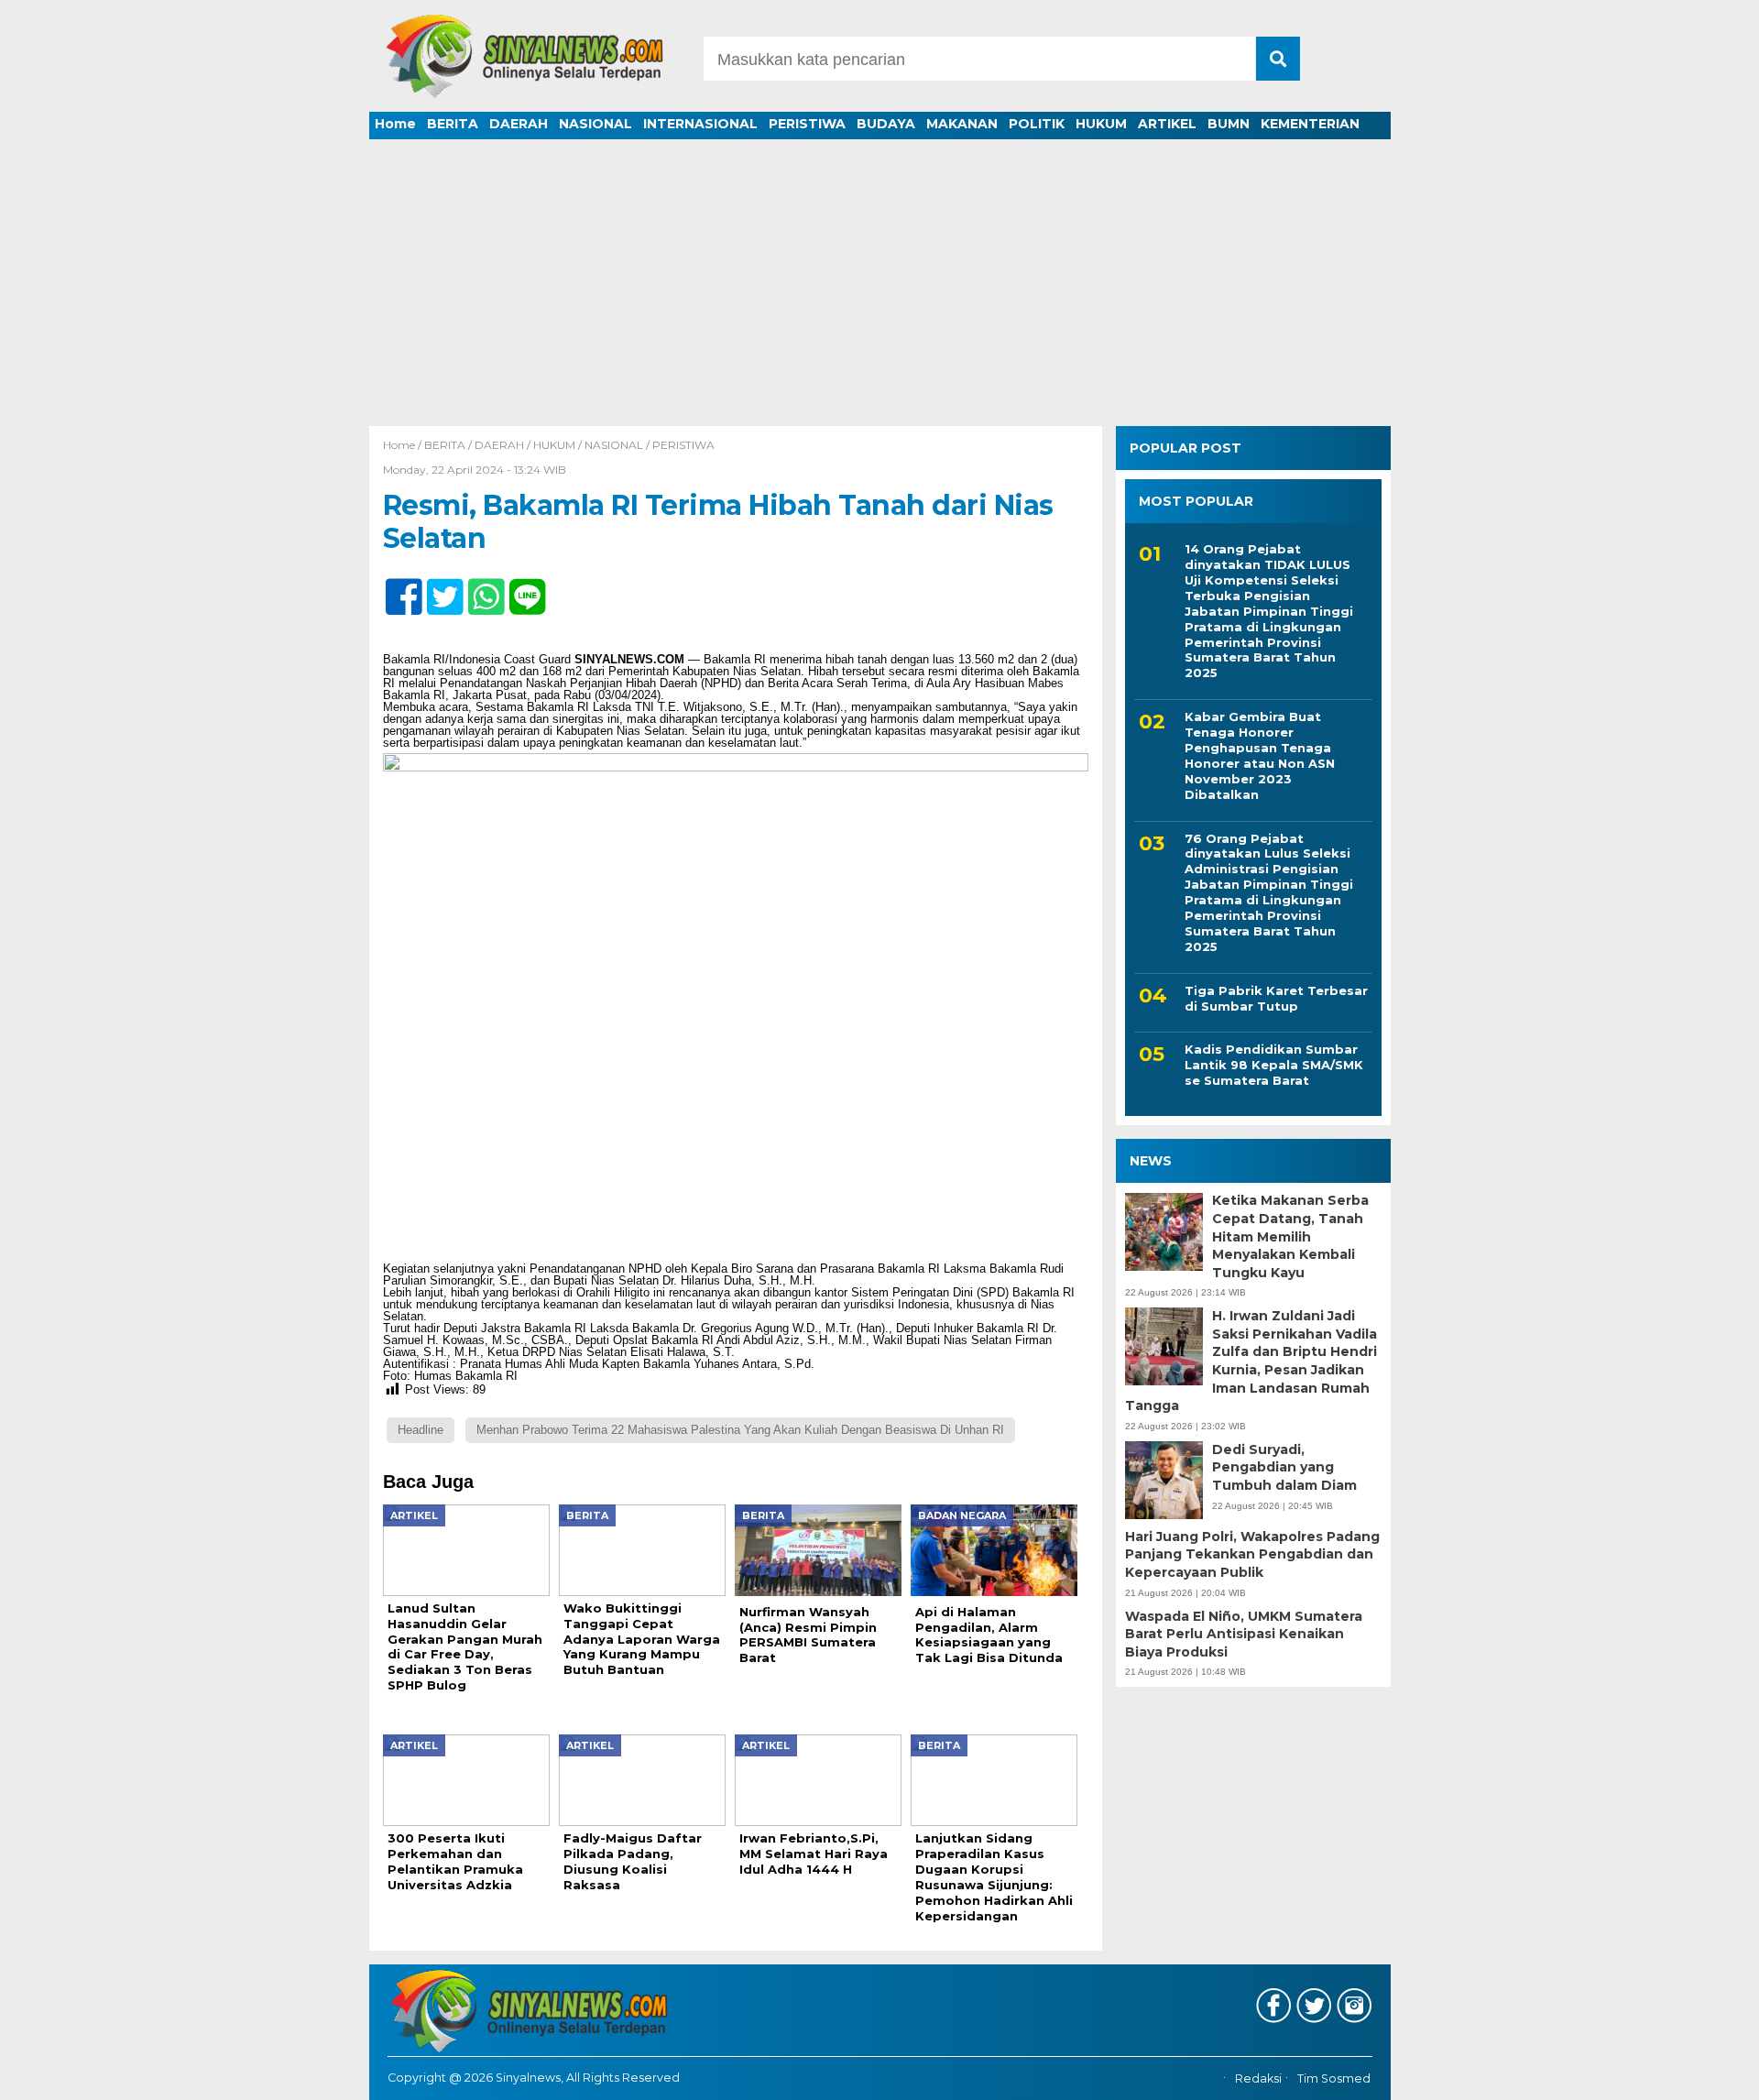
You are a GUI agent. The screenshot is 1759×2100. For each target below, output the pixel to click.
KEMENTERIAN (1310, 124)
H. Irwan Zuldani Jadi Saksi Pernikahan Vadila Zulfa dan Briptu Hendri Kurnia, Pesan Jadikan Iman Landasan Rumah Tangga (1251, 1361)
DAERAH (519, 124)
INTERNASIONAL (700, 124)
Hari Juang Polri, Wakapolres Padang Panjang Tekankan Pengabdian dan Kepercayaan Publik (1252, 1554)
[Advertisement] (879, 289)
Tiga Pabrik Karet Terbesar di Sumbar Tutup (1276, 998)
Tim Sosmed (1334, 2079)
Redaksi (1258, 2079)
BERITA (453, 124)
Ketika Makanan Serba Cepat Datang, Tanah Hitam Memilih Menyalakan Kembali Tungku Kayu (1290, 1237)
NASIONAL (595, 124)
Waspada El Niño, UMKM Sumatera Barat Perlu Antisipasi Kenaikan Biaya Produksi (1244, 1634)
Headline (421, 1430)
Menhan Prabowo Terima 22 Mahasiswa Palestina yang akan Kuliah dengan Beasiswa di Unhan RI (740, 1430)
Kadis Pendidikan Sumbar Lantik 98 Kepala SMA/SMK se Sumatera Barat (1274, 1066)
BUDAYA (886, 124)
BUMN (1229, 124)
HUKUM (1101, 124)
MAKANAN (962, 124)
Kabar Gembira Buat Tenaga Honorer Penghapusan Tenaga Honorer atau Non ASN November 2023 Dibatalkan (1260, 755)
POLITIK (1037, 124)
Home (395, 124)
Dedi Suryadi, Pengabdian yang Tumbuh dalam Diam (1284, 1467)
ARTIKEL (1167, 124)
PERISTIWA (807, 124)
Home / (404, 445)
